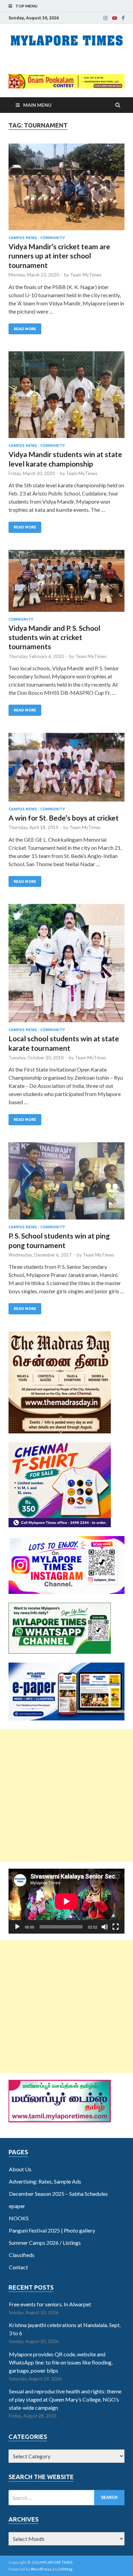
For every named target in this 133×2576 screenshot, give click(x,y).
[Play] (17, 1927)
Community (53, 238)
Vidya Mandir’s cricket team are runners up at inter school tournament (59, 256)
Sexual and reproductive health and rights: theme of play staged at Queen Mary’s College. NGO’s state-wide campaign (65, 2399)
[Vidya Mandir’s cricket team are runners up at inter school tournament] (66, 190)
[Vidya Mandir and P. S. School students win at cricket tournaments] (66, 584)
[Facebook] (123, 18)
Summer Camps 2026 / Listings (45, 2243)
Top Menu (26, 6)
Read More (25, 329)
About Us (20, 2169)
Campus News (23, 238)
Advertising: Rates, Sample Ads (45, 2181)
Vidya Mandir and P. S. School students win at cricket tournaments (54, 637)
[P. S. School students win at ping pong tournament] (66, 1184)
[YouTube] (115, 18)
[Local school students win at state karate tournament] (66, 966)
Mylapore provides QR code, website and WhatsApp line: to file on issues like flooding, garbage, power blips (61, 2362)
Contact (18, 2267)
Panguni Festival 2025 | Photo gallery (52, 2230)
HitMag (66, 2569)
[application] (66, 1901)
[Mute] (105, 1927)
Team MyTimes (86, 275)
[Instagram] (105, 18)
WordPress (41, 2569)
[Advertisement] (66, 1796)
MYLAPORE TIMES (56, 2562)
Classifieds (22, 2255)
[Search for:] (66, 2498)
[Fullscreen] (116, 1927)
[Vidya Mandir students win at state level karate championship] (66, 397)
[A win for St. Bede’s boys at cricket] (66, 770)
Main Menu (37, 105)
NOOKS (19, 2218)
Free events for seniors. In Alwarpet (50, 2304)
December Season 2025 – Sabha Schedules (58, 2194)
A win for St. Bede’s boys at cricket (64, 818)
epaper (17, 2206)
